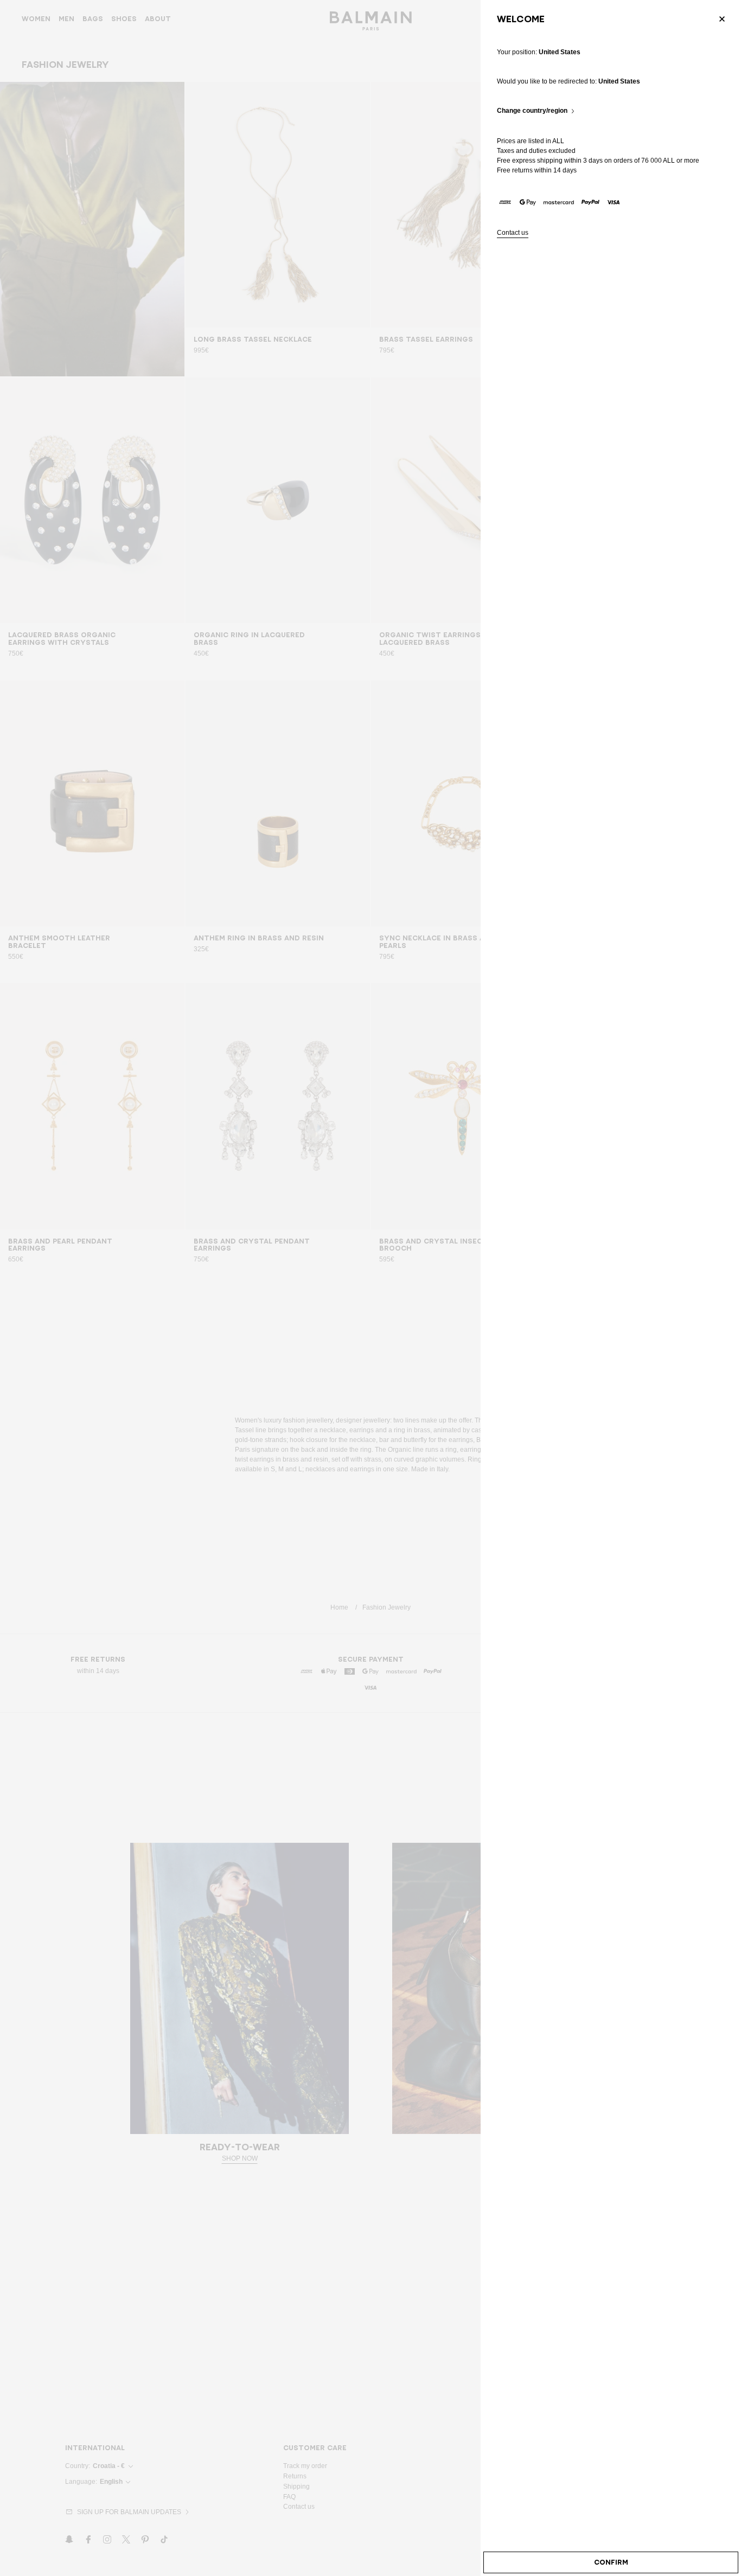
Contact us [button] (513, 233)
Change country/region (532, 111)
